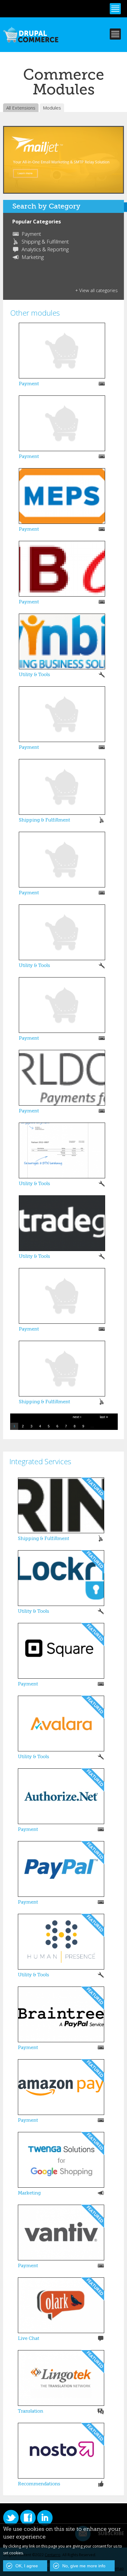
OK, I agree (27, 2566)
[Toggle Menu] (115, 9)
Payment (31, 234)
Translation (31, 2411)
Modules (52, 108)
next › (77, 1417)
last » (104, 1417)
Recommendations (39, 2484)
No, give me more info (84, 2566)
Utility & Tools (34, 675)
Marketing (33, 257)
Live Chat (29, 2338)
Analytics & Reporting (45, 249)
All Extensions (21, 108)
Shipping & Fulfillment (45, 242)
